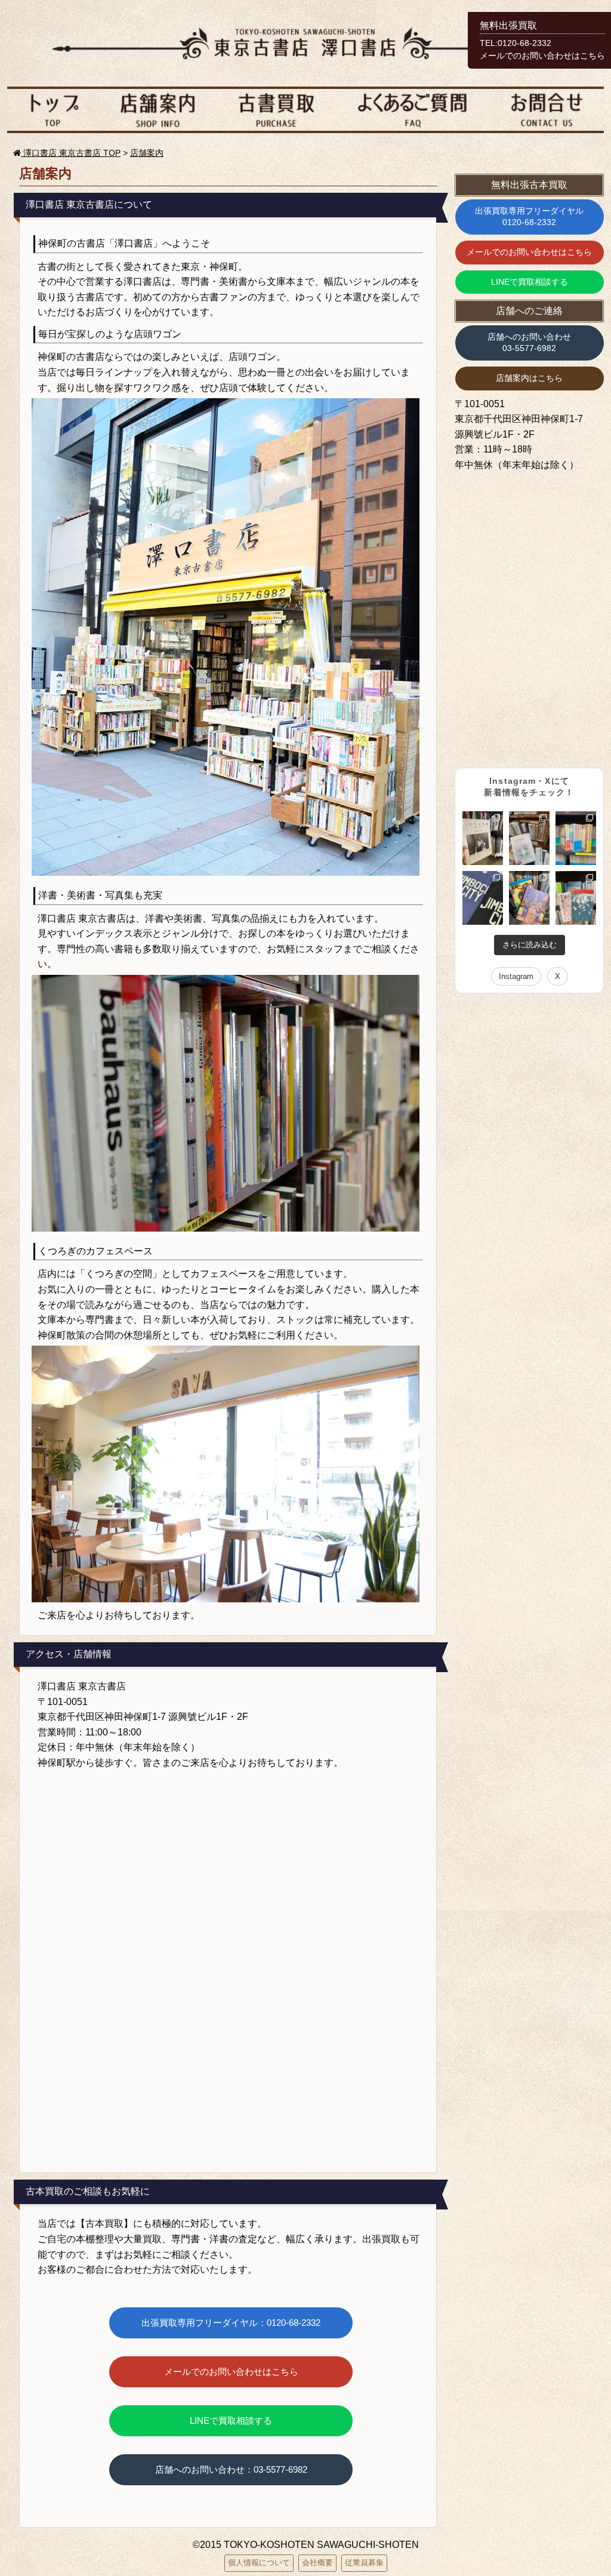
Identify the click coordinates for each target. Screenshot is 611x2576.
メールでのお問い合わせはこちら (231, 2372)
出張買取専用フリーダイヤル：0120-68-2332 (231, 2323)
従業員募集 (364, 2563)
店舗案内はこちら (529, 378)
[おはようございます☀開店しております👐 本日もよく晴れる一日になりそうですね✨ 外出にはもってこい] (576, 838)
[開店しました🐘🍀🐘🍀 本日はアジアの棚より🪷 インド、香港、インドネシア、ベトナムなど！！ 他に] (529, 898)
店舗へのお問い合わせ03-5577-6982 (529, 343)
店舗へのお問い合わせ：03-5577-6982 (231, 2469)
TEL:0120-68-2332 (516, 43)
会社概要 (317, 2563)
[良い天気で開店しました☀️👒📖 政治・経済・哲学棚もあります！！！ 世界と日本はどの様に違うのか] (576, 898)
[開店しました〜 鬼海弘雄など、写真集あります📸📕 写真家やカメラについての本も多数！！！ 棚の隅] (483, 838)
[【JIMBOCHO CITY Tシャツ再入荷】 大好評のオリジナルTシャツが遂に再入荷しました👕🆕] (483, 898)
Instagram (516, 976)
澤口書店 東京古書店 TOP (71, 153)
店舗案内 (147, 153)
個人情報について (259, 2563)
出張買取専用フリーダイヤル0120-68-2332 (529, 217)
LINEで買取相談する (231, 2420)
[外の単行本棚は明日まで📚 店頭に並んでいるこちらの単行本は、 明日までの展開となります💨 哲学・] (529, 838)
